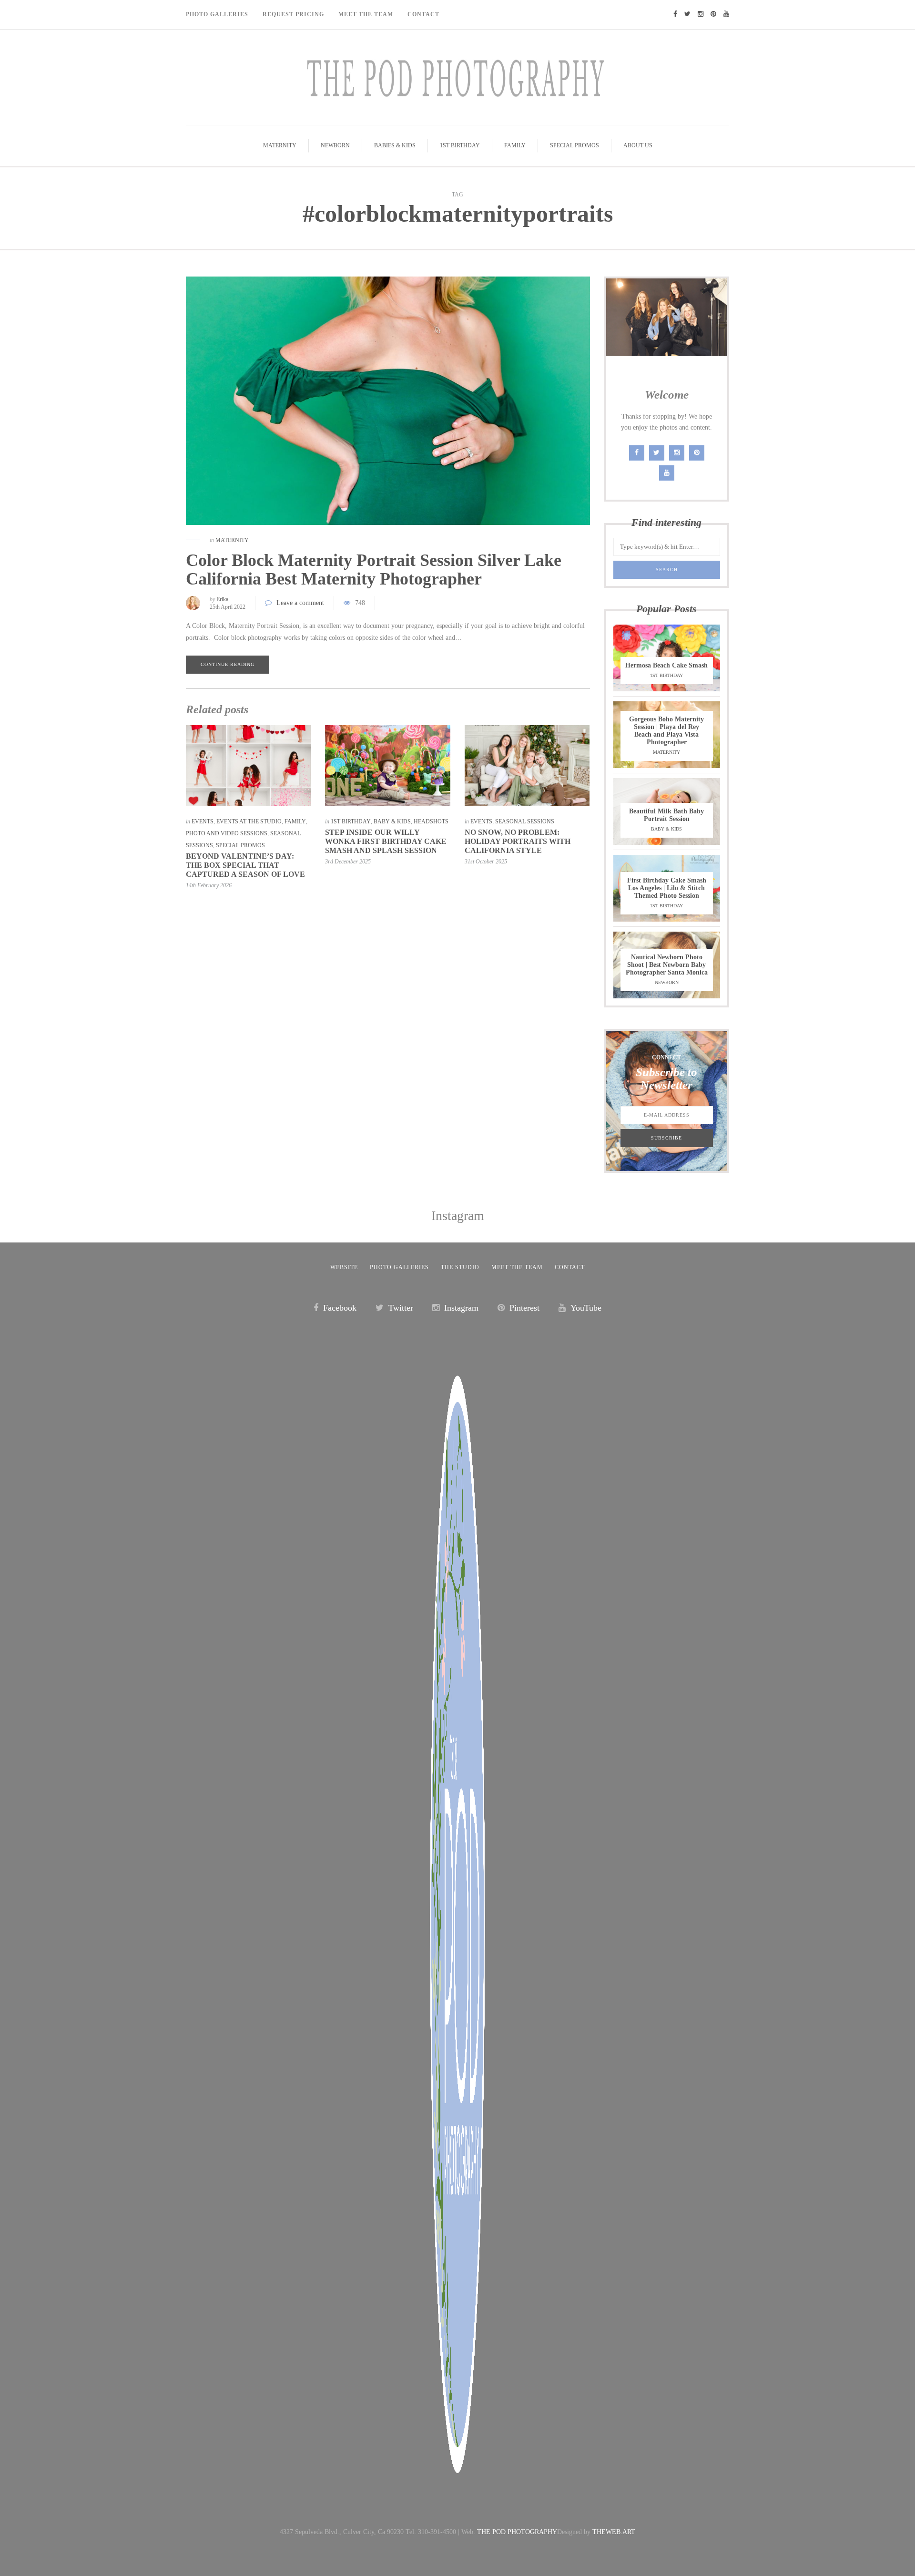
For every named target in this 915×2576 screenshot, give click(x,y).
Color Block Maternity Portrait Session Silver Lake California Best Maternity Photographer (374, 570)
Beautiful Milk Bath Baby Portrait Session (666, 815)
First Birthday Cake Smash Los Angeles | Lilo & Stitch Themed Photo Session (667, 888)
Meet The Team (366, 14)
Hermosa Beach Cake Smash (666, 665)
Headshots (431, 821)
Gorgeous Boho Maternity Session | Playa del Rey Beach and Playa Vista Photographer (666, 731)
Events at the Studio (249, 821)
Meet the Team (517, 1267)
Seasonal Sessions (525, 821)
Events (203, 821)
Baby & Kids (392, 821)
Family (515, 145)
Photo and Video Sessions (227, 833)
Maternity (280, 145)
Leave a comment (300, 603)
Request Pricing (293, 14)
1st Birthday (460, 145)
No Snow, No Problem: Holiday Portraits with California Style (518, 841)
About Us (638, 145)
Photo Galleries (217, 14)
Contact (423, 14)
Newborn (335, 145)
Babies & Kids (395, 145)
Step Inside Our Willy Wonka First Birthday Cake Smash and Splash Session (386, 841)
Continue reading (228, 664)
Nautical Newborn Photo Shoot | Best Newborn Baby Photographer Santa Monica (667, 965)
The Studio (460, 1267)
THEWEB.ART (614, 2532)
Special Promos (574, 145)
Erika (222, 599)
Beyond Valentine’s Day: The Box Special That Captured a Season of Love (245, 865)
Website (344, 1267)
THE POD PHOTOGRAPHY (517, 2532)
